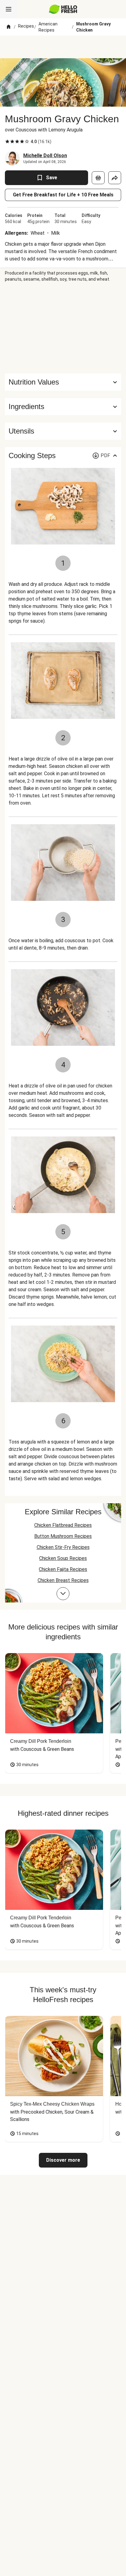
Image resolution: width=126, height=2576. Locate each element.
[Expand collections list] (63, 1594)
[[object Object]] (98, 178)
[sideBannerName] (63, 328)
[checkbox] (7, 142)
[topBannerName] (63, 47)
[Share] (115, 178)
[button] (63, 407)
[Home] (9, 27)
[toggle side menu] (9, 9)
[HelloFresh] (63, 9)
